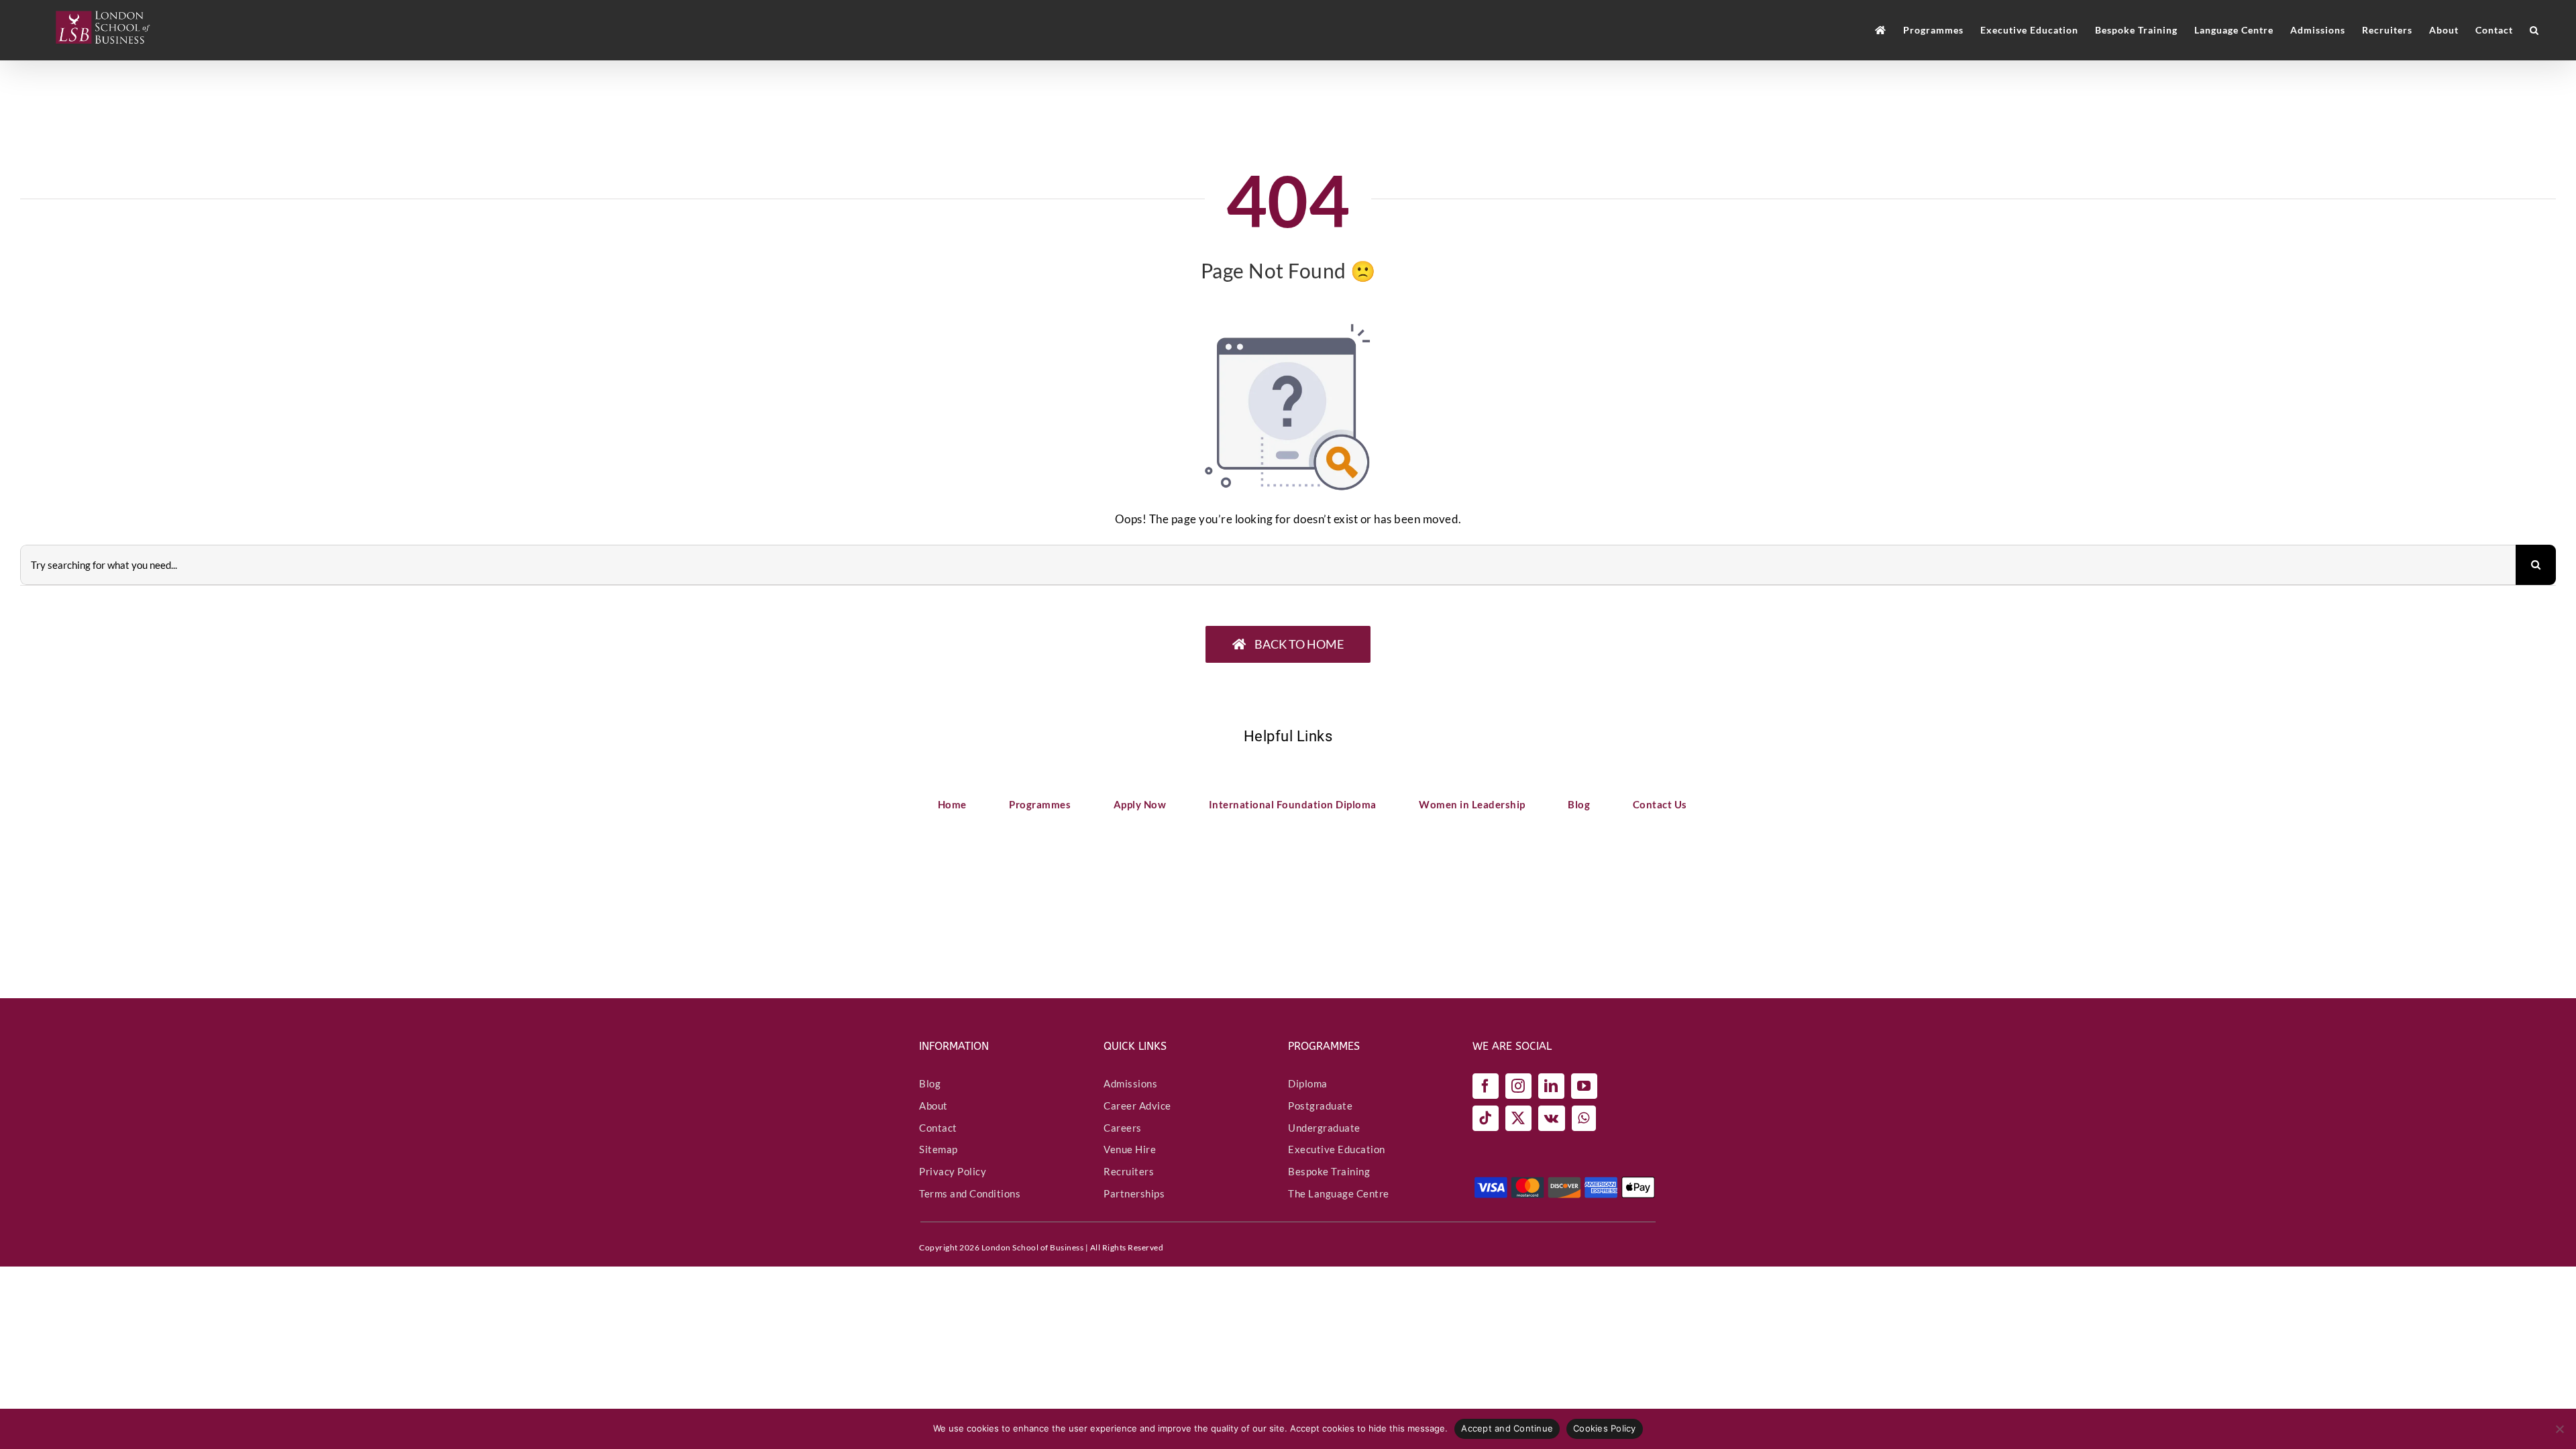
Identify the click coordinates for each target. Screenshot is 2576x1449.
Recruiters (1129, 1171)
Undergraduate (1324, 1128)
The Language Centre (1339, 1193)
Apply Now (1140, 804)
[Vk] (1552, 1118)
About (933, 1106)
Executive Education (1337, 1149)
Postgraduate (1320, 1106)
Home (952, 804)
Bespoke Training (1329, 1171)
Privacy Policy (953, 1171)
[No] (2559, 1429)
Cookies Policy (1605, 1428)
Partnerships (1134, 1193)
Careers (1123, 1128)
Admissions (1130, 1083)
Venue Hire (1130, 1149)
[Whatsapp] (1584, 1118)
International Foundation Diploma (1293, 804)
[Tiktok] (1486, 1118)
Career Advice (1137, 1106)
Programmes (1040, 804)
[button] (2534, 30)
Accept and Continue (1507, 1428)
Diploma (1308, 1083)
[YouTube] (1584, 1086)
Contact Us (1660, 804)
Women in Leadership (1472, 804)
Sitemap (938, 1149)
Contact (938, 1128)
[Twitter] (1518, 1118)
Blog (1579, 804)
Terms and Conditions (970, 1193)
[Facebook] (1486, 1086)
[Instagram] (1518, 1086)
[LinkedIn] (1551, 1086)
